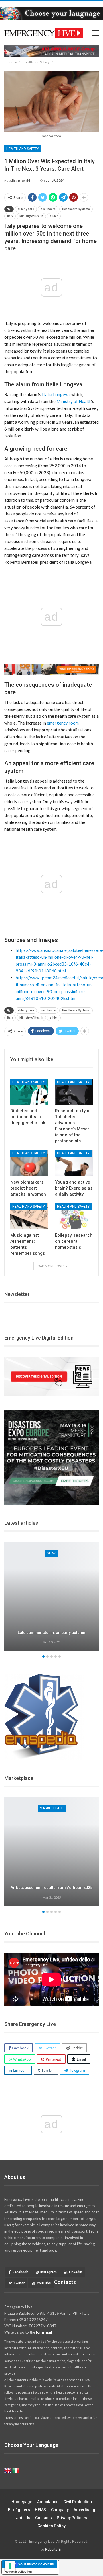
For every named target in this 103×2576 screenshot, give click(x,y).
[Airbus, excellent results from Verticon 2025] (51, 1852)
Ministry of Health (31, 216)
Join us (23, 2518)
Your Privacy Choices (36, 2564)
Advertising (84, 2510)
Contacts (43, 2518)
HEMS (40, 2510)
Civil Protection (78, 2502)
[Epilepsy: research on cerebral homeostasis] (74, 1216)
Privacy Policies (72, 2518)
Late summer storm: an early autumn (51, 1633)
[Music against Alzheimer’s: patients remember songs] (29, 1216)
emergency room (63, 723)
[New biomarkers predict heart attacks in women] (29, 1163)
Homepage (22, 2502)
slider (54, 216)
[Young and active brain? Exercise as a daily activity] (74, 1163)
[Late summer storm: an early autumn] (51, 1597)
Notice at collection (18, 2571)
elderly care (26, 209)
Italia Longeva (56, 394)
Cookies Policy (51, 2526)
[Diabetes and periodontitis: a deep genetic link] (29, 1092)
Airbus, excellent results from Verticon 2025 (51, 1888)
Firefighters (19, 2510)
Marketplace (52, 1808)
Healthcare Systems (76, 209)
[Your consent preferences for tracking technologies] (10, 2566)
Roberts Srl (54, 2550)
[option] (51, 1598)
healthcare (48, 209)
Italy (10, 216)
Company (60, 2510)
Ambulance (48, 2502)
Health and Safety (23, 149)
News (52, 1553)
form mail (44, 2332)
